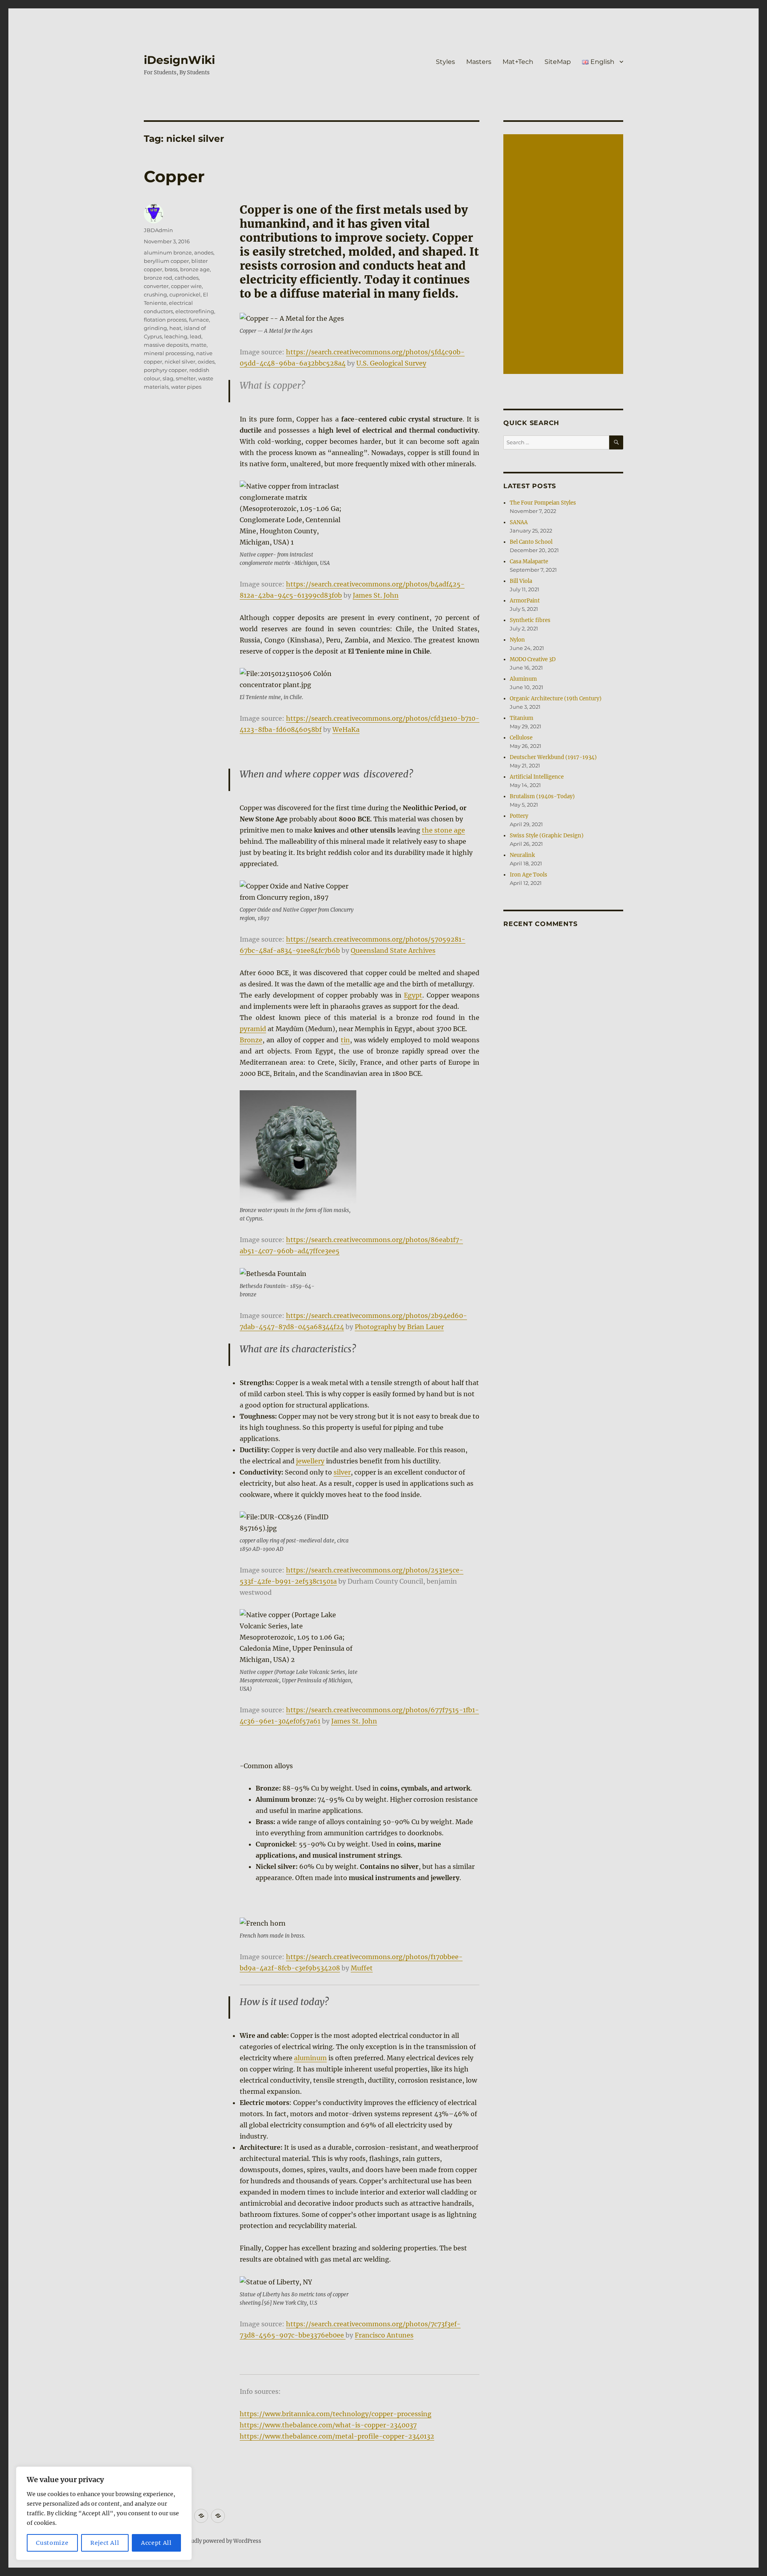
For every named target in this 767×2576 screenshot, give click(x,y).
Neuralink (522, 855)
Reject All (105, 2543)
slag (168, 378)
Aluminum (523, 679)
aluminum (310, 2058)
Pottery (519, 816)
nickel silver (180, 362)
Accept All (156, 2543)
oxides (206, 362)
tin (345, 1040)
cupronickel (185, 294)
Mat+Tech (518, 62)
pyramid (253, 1029)
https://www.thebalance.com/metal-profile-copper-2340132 (337, 2436)
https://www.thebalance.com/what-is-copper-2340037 (328, 2425)
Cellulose (521, 738)
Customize (52, 2543)
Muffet (362, 1968)
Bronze (251, 1040)
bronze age (195, 269)
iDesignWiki (179, 60)
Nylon (517, 640)
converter (156, 286)
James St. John (376, 595)
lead (196, 336)
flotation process (165, 320)
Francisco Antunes (384, 2335)
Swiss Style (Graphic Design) (547, 836)
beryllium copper (166, 261)
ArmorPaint (525, 601)
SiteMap (558, 62)
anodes (204, 252)
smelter (186, 378)
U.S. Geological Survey (391, 363)
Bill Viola (521, 581)
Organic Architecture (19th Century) (556, 699)
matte (199, 345)
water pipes (186, 387)
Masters (479, 62)
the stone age (443, 830)
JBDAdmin (158, 230)
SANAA (519, 522)
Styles (445, 62)
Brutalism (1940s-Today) (542, 796)
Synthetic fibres (530, 620)
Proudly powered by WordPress (222, 2541)
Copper (174, 176)
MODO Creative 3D (533, 659)
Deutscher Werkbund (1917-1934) (553, 757)
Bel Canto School (531, 542)
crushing (155, 294)
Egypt (413, 995)
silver (342, 1472)
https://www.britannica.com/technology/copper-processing (336, 2414)
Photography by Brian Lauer (399, 1327)
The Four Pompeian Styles (543, 503)
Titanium (522, 718)
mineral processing (169, 353)
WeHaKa (346, 729)
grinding (155, 328)
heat (175, 328)
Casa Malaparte (529, 562)
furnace (199, 320)
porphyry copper (165, 370)
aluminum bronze (168, 252)
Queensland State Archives (393, 950)
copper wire (186, 286)
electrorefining (195, 311)
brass (171, 269)
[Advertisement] (564, 255)
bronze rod (158, 278)
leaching (176, 336)
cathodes (187, 278)
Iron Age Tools (529, 875)
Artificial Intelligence (537, 777)
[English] (218, 2516)
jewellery (310, 1461)
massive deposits (166, 345)
